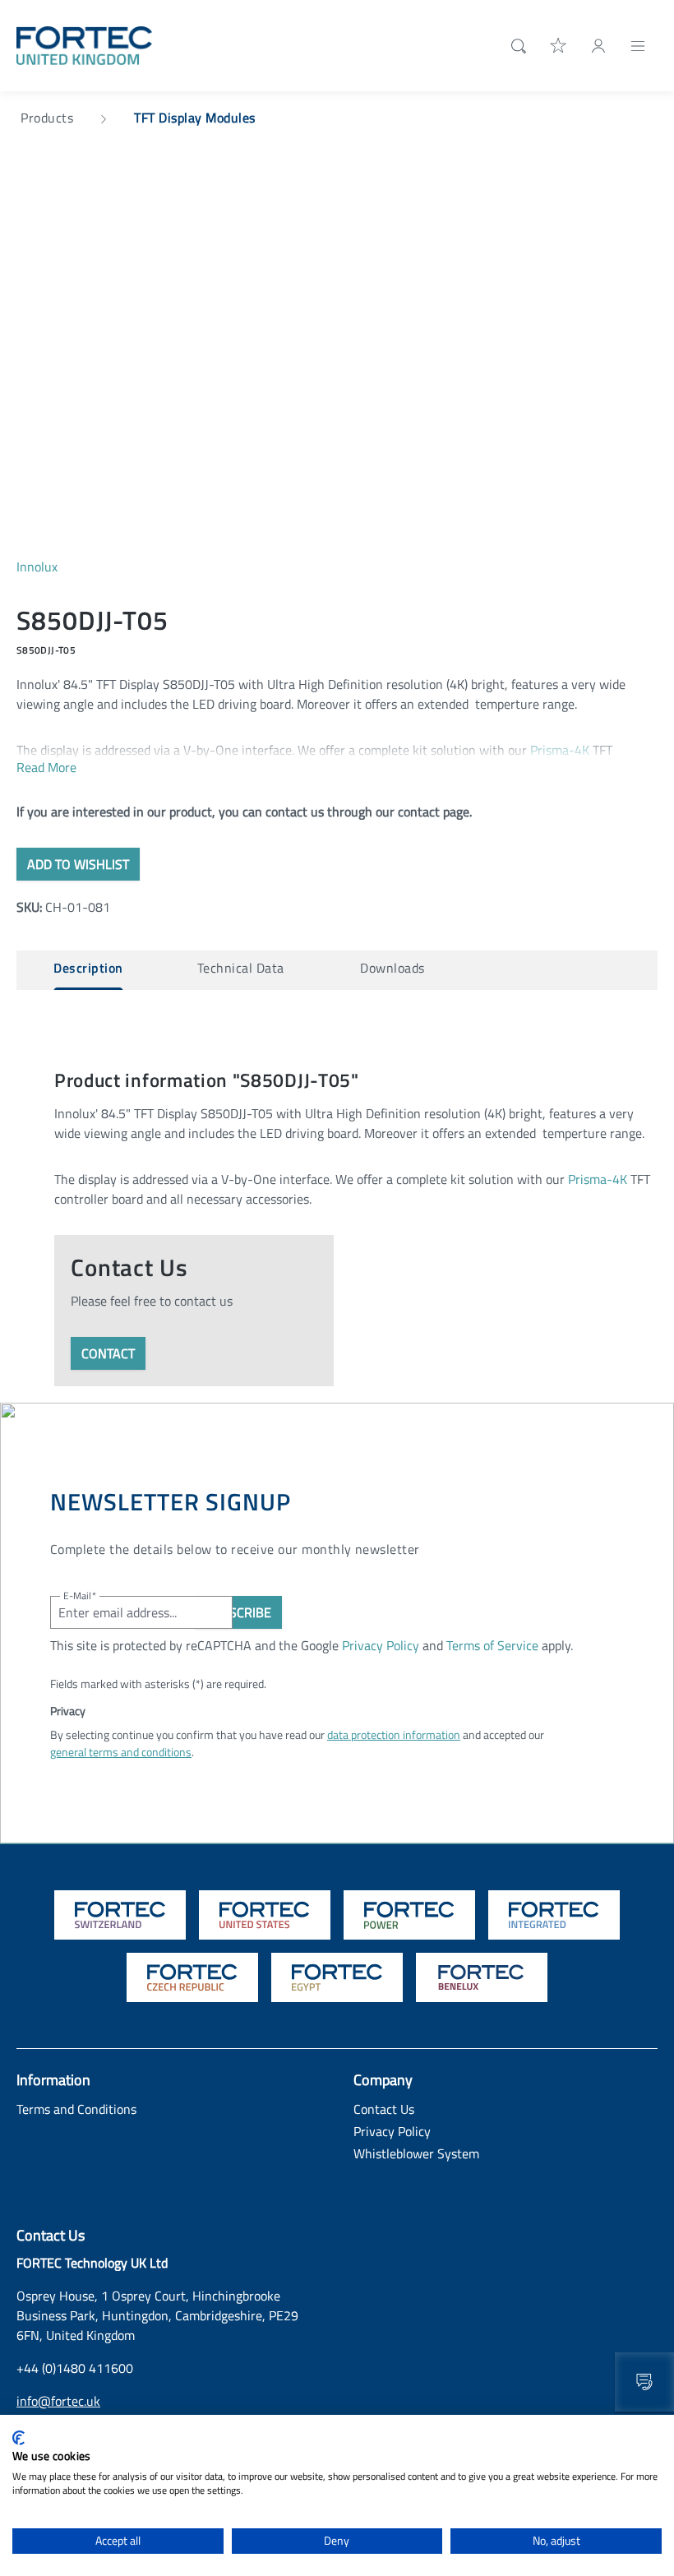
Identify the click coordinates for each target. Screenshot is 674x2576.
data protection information (394, 1734)
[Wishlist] (559, 45)
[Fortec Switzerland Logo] (120, 1915)
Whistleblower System (416, 2153)
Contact (108, 1353)
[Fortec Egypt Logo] (337, 1977)
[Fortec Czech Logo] (192, 1977)
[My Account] (598, 45)
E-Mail (80, 1596)
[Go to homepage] (84, 44)
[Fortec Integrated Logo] (554, 1915)
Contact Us (384, 2109)
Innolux (37, 567)
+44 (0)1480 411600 (75, 2368)
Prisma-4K (560, 750)
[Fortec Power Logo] (409, 1915)
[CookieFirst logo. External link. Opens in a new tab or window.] (18, 2438)
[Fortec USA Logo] (265, 1915)
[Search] (515, 46)
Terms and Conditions (76, 2109)
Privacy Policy (381, 1645)
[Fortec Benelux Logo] (482, 1977)
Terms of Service (492, 1645)
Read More (46, 767)
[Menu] (638, 45)
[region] (337, 367)
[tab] (88, 970)
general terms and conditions (121, 1752)
